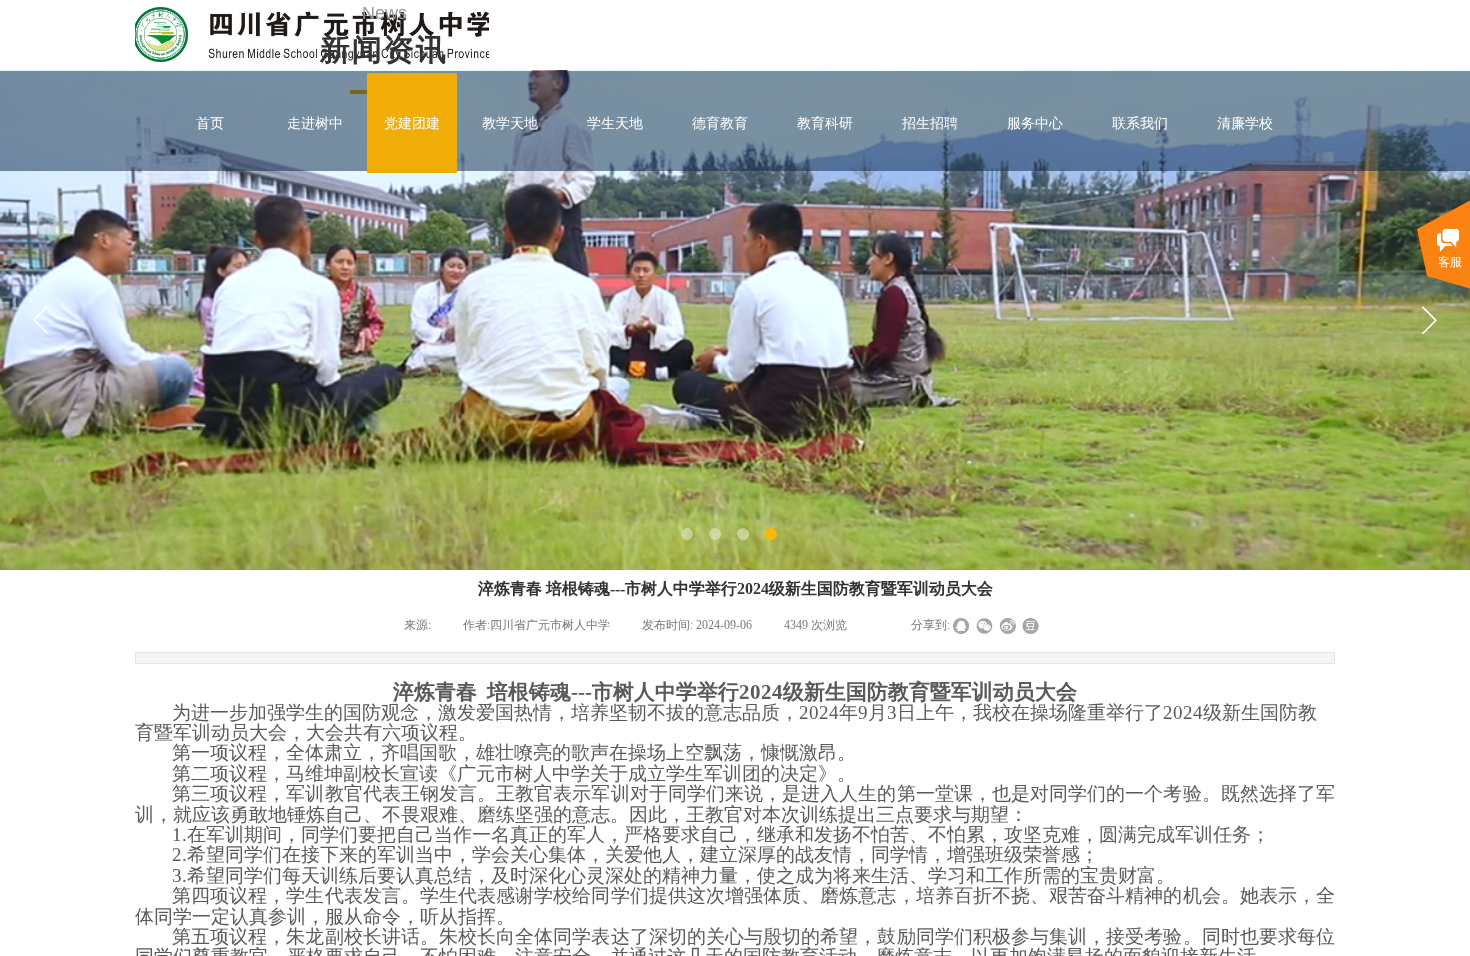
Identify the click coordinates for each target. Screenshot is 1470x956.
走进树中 (315, 123)
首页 (210, 123)
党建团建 (412, 123)
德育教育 (720, 123)
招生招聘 (930, 123)
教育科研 (825, 123)
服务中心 (1035, 123)
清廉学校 (1245, 123)
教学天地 (510, 123)
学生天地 (615, 123)
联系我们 (1140, 123)
